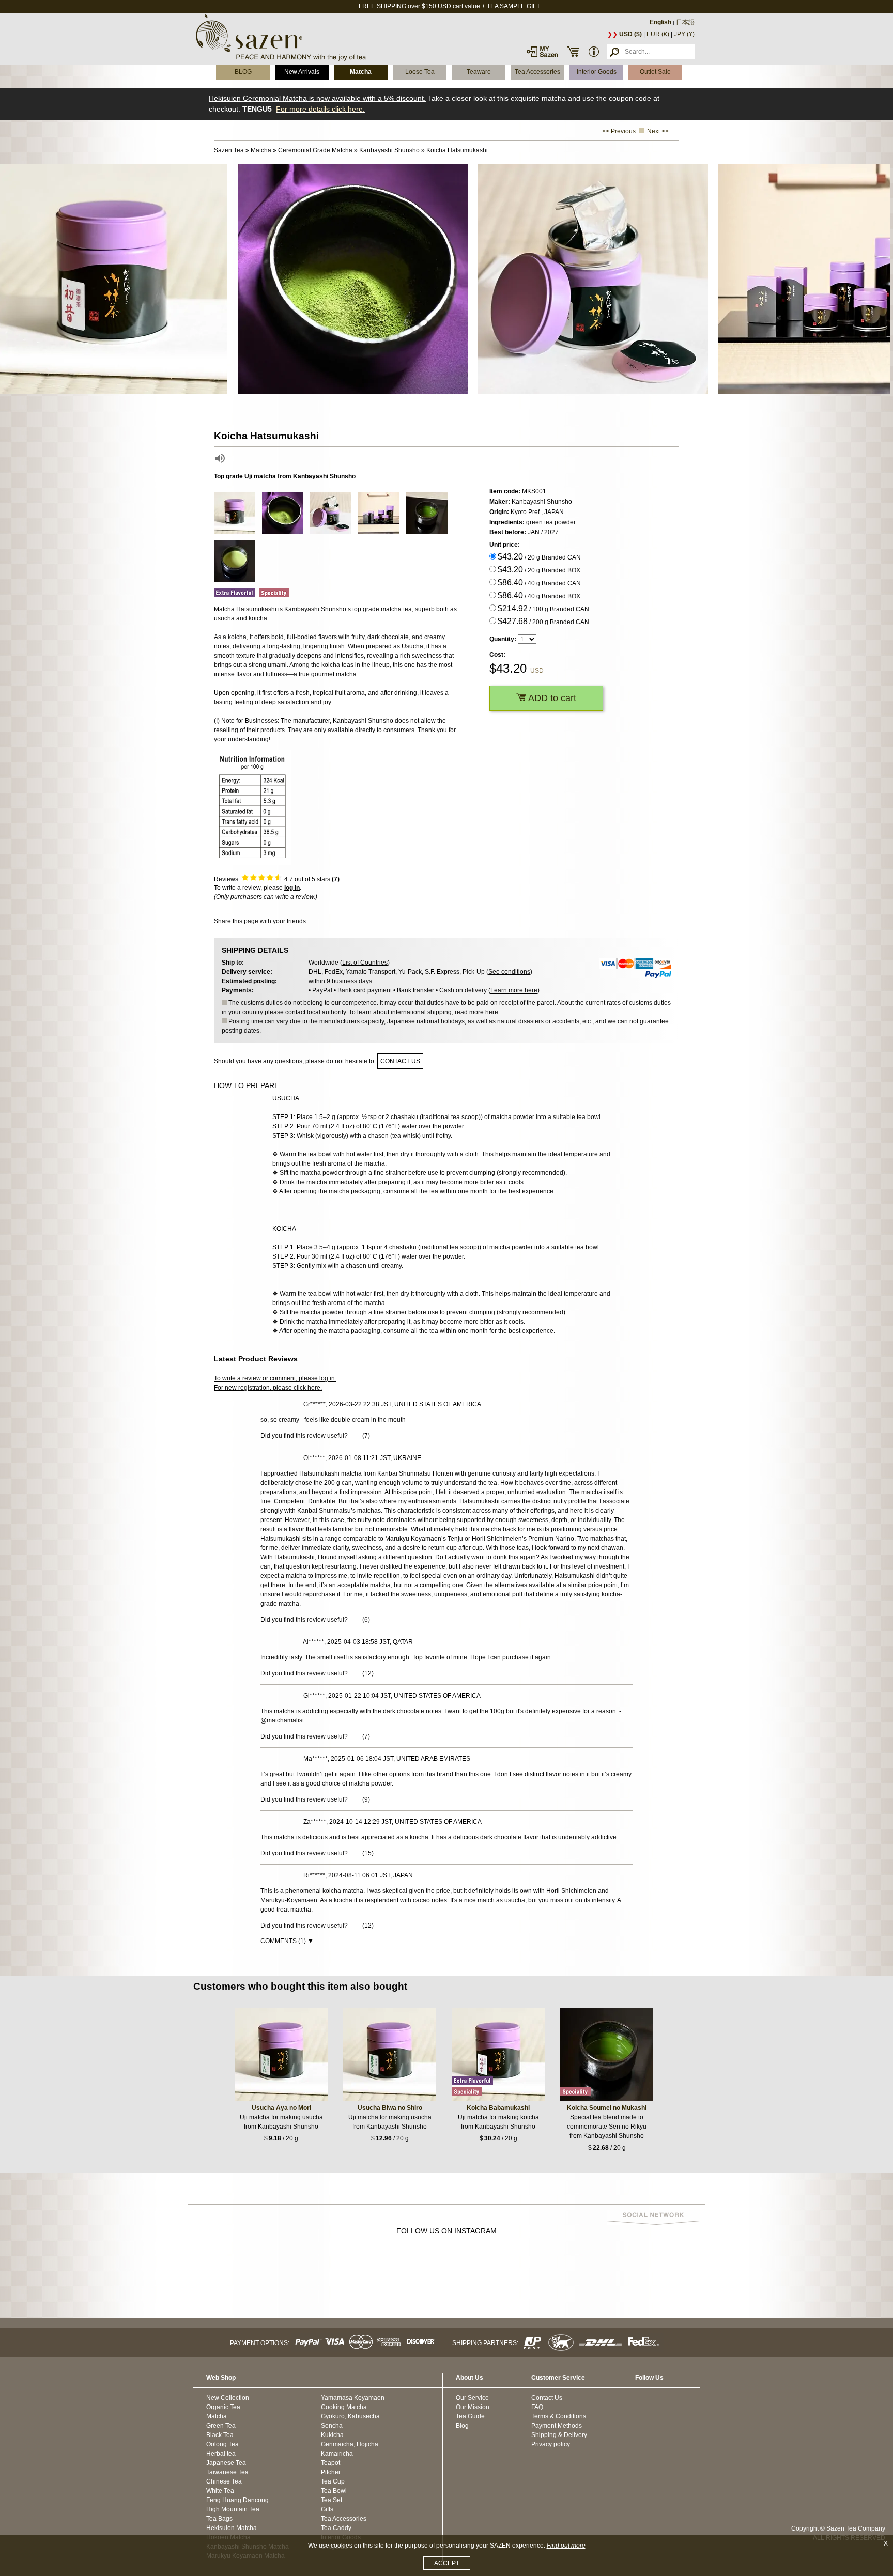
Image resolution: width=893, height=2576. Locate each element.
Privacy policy (551, 2444)
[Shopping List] (573, 52)
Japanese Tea (226, 2463)
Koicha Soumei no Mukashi (607, 2108)
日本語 (685, 22)
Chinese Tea (224, 2481)
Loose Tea (420, 72)
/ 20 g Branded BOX (539, 570)
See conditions (509, 972)
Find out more (566, 2546)
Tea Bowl (334, 2491)
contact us (400, 1061)
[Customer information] (594, 52)
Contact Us (547, 2398)
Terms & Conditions (559, 2416)
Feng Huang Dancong (237, 2500)
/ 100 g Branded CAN (543, 608)
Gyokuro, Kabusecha (350, 2416)
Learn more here (514, 990)
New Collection (228, 2398)
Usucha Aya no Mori (281, 2108)
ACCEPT (447, 2563)
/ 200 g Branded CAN (543, 621)
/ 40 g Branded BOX (539, 595)
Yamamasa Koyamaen (353, 2398)
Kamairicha (337, 2454)
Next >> (658, 131)
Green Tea (221, 2426)
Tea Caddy (336, 2528)
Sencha (332, 2426)
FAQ (537, 2407)
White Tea (220, 2491)
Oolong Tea (222, 2444)
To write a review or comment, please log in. (275, 1378)
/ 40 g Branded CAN (539, 583)
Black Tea (220, 2435)
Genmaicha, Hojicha (350, 2444)
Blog (462, 2426)
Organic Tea (223, 2407)
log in (292, 888)
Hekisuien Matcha (232, 2528)
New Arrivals (302, 72)
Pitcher (331, 2472)
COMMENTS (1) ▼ (287, 1941)
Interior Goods (597, 72)
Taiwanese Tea (227, 2472)
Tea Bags (219, 2519)
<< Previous (619, 131)
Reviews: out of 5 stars (277, 879)
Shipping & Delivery (559, 2435)
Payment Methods (557, 2426)
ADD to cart (551, 698)
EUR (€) (658, 34)
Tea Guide (470, 2416)
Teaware (479, 72)
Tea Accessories (537, 72)
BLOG (243, 72)
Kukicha (332, 2435)
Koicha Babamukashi (498, 2108)
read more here (476, 1012)
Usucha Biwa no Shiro (390, 2108)
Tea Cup (333, 2481)
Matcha (361, 72)
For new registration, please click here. (268, 1388)
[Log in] (542, 52)
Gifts (327, 2509)
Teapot (330, 2463)
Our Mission (473, 2407)
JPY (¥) (684, 34)
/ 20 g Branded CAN (539, 557)
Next (883, 280)
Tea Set (332, 2500)
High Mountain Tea (233, 2509)
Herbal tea (221, 2454)
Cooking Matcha (344, 2407)
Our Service (472, 2398)
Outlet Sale (655, 72)
